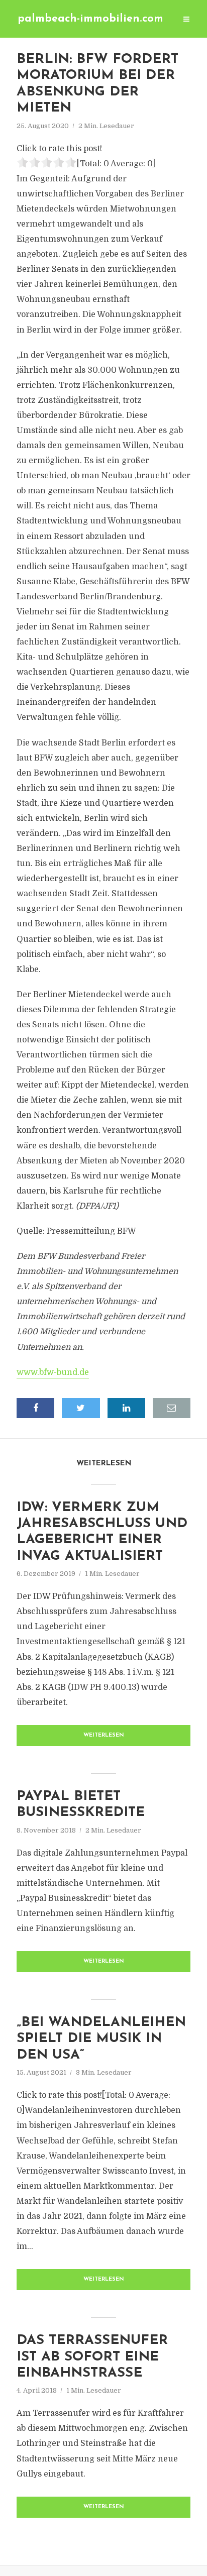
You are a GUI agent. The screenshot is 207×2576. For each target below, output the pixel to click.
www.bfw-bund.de (53, 1372)
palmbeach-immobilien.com (90, 19)
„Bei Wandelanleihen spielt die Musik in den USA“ (101, 2039)
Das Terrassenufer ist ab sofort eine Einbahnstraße (92, 2357)
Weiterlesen (104, 1735)
